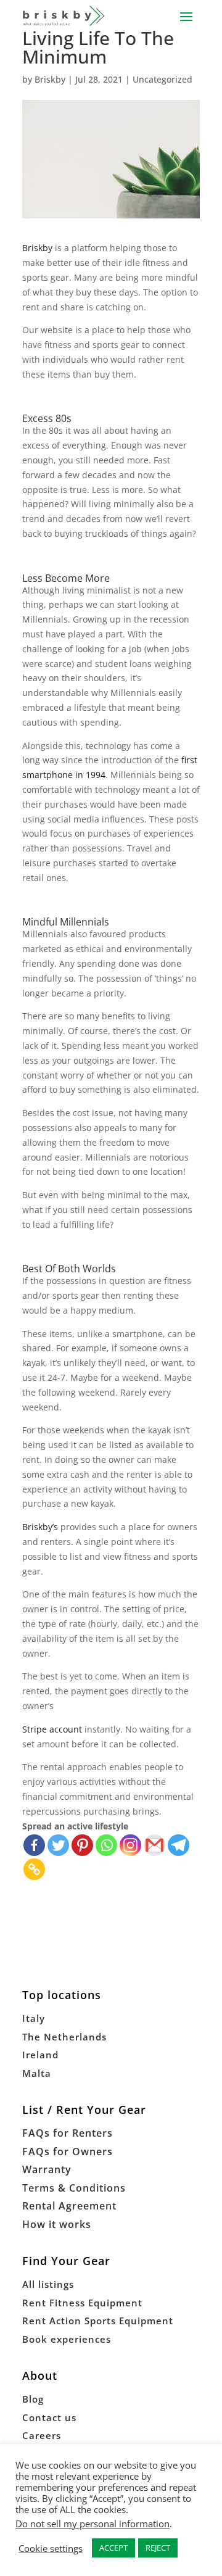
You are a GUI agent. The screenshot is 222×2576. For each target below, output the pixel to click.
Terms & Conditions (74, 2188)
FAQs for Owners (68, 2151)
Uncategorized (162, 79)
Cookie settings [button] (51, 2548)
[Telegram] (179, 1845)
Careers (42, 2435)
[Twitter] (58, 1845)
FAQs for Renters (68, 2133)
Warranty (47, 2169)
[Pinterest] (82, 1845)
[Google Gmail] (154, 1845)
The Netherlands (64, 2037)
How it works (57, 2224)
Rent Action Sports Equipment (98, 2321)
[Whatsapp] (106, 1845)
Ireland (40, 2055)
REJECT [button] (158, 2548)
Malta (37, 2073)
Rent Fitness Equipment (82, 2303)
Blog (33, 2399)
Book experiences (67, 2339)
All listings (48, 2284)
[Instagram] (130, 1845)
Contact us (49, 2417)
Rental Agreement (69, 2206)
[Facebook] (34, 1845)
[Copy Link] (34, 1869)
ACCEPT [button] (113, 2548)
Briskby (50, 79)
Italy (34, 2018)
